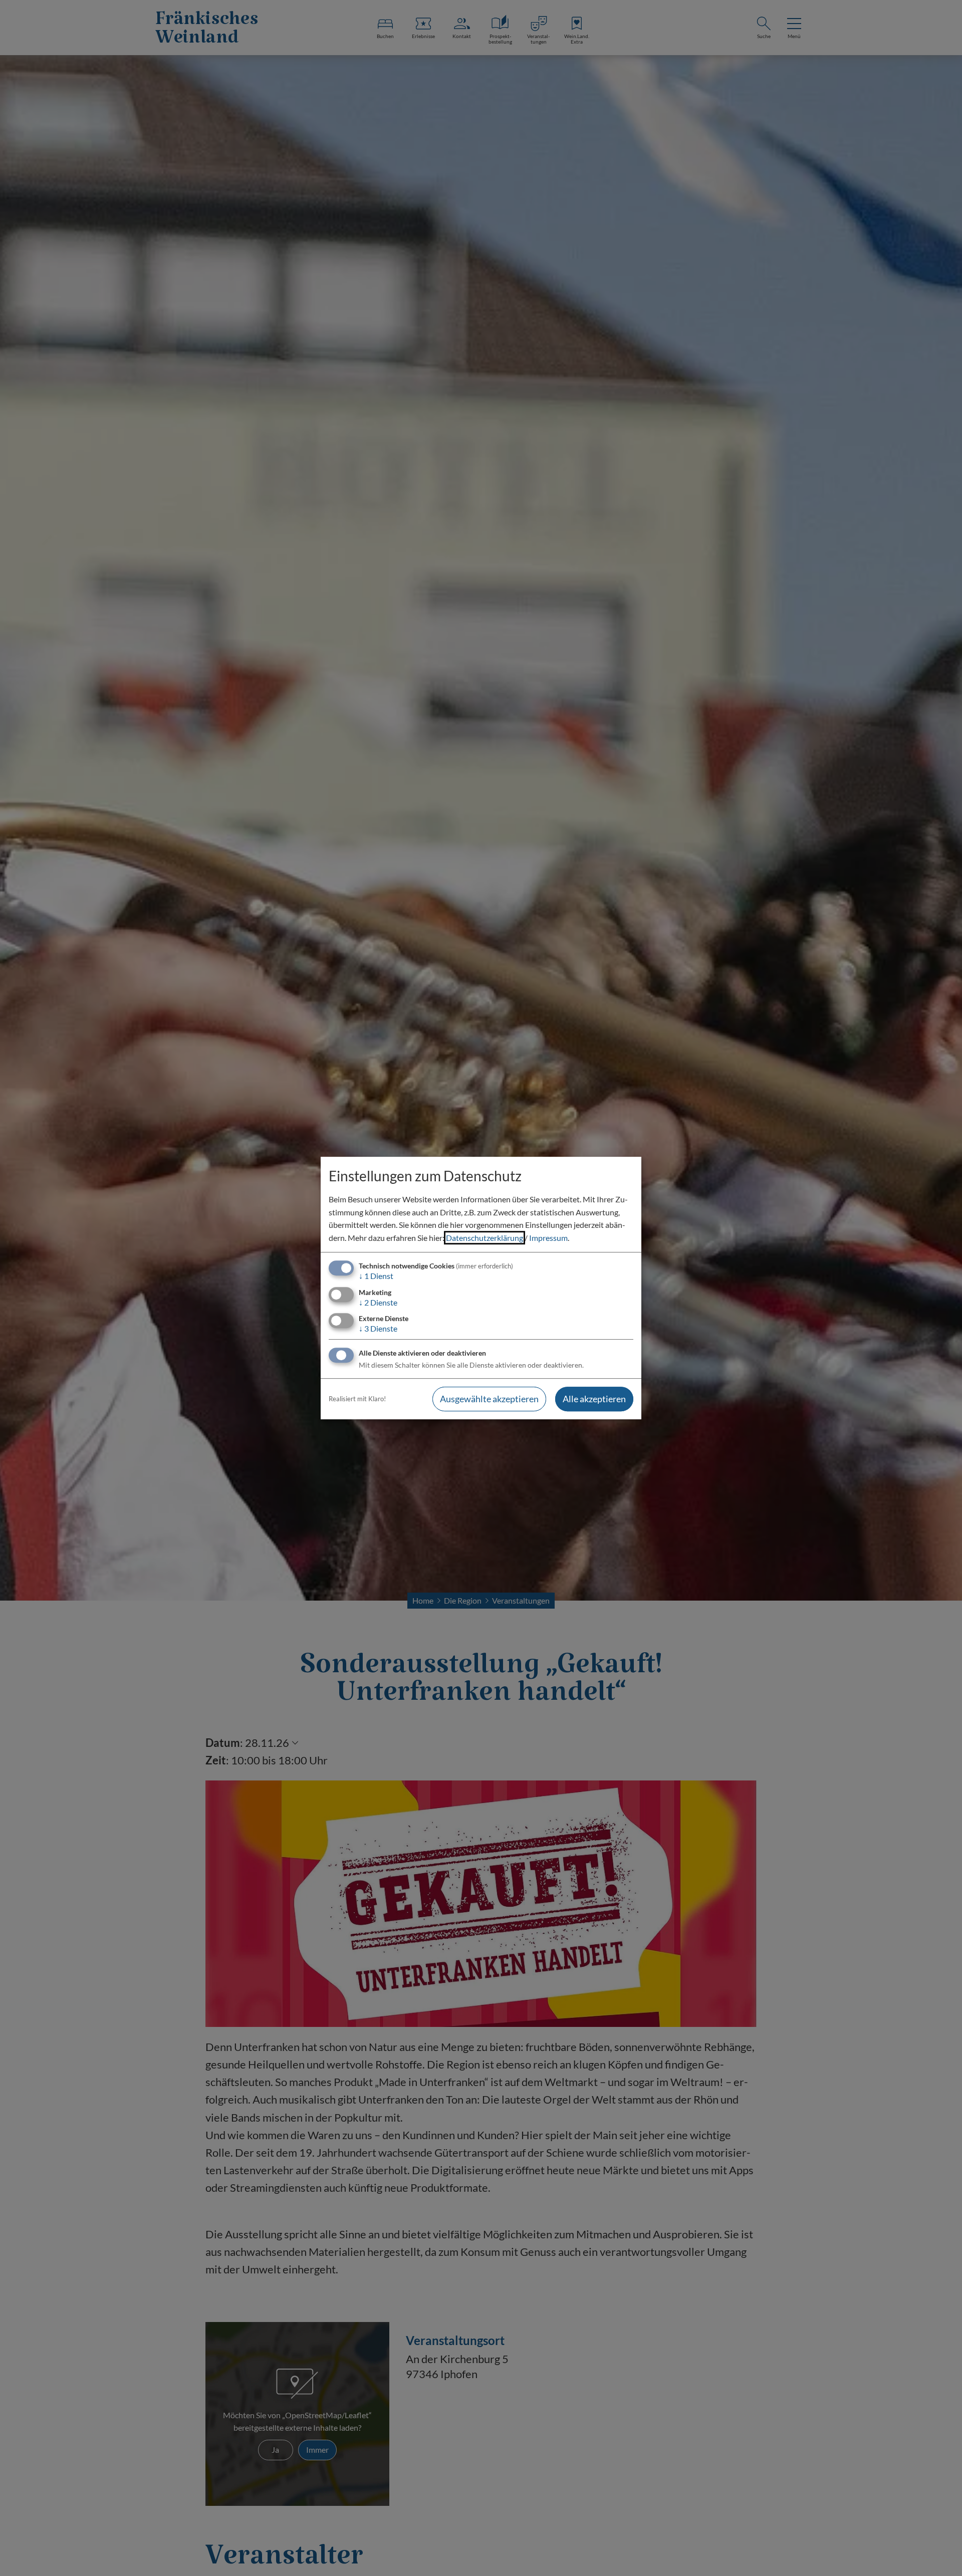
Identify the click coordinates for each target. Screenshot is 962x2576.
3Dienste (378, 1328)
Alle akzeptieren (594, 1399)
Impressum (548, 1238)
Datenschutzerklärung (485, 1238)
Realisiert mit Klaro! (357, 1399)
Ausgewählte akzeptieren (489, 1399)
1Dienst (376, 1276)
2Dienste (378, 1302)
